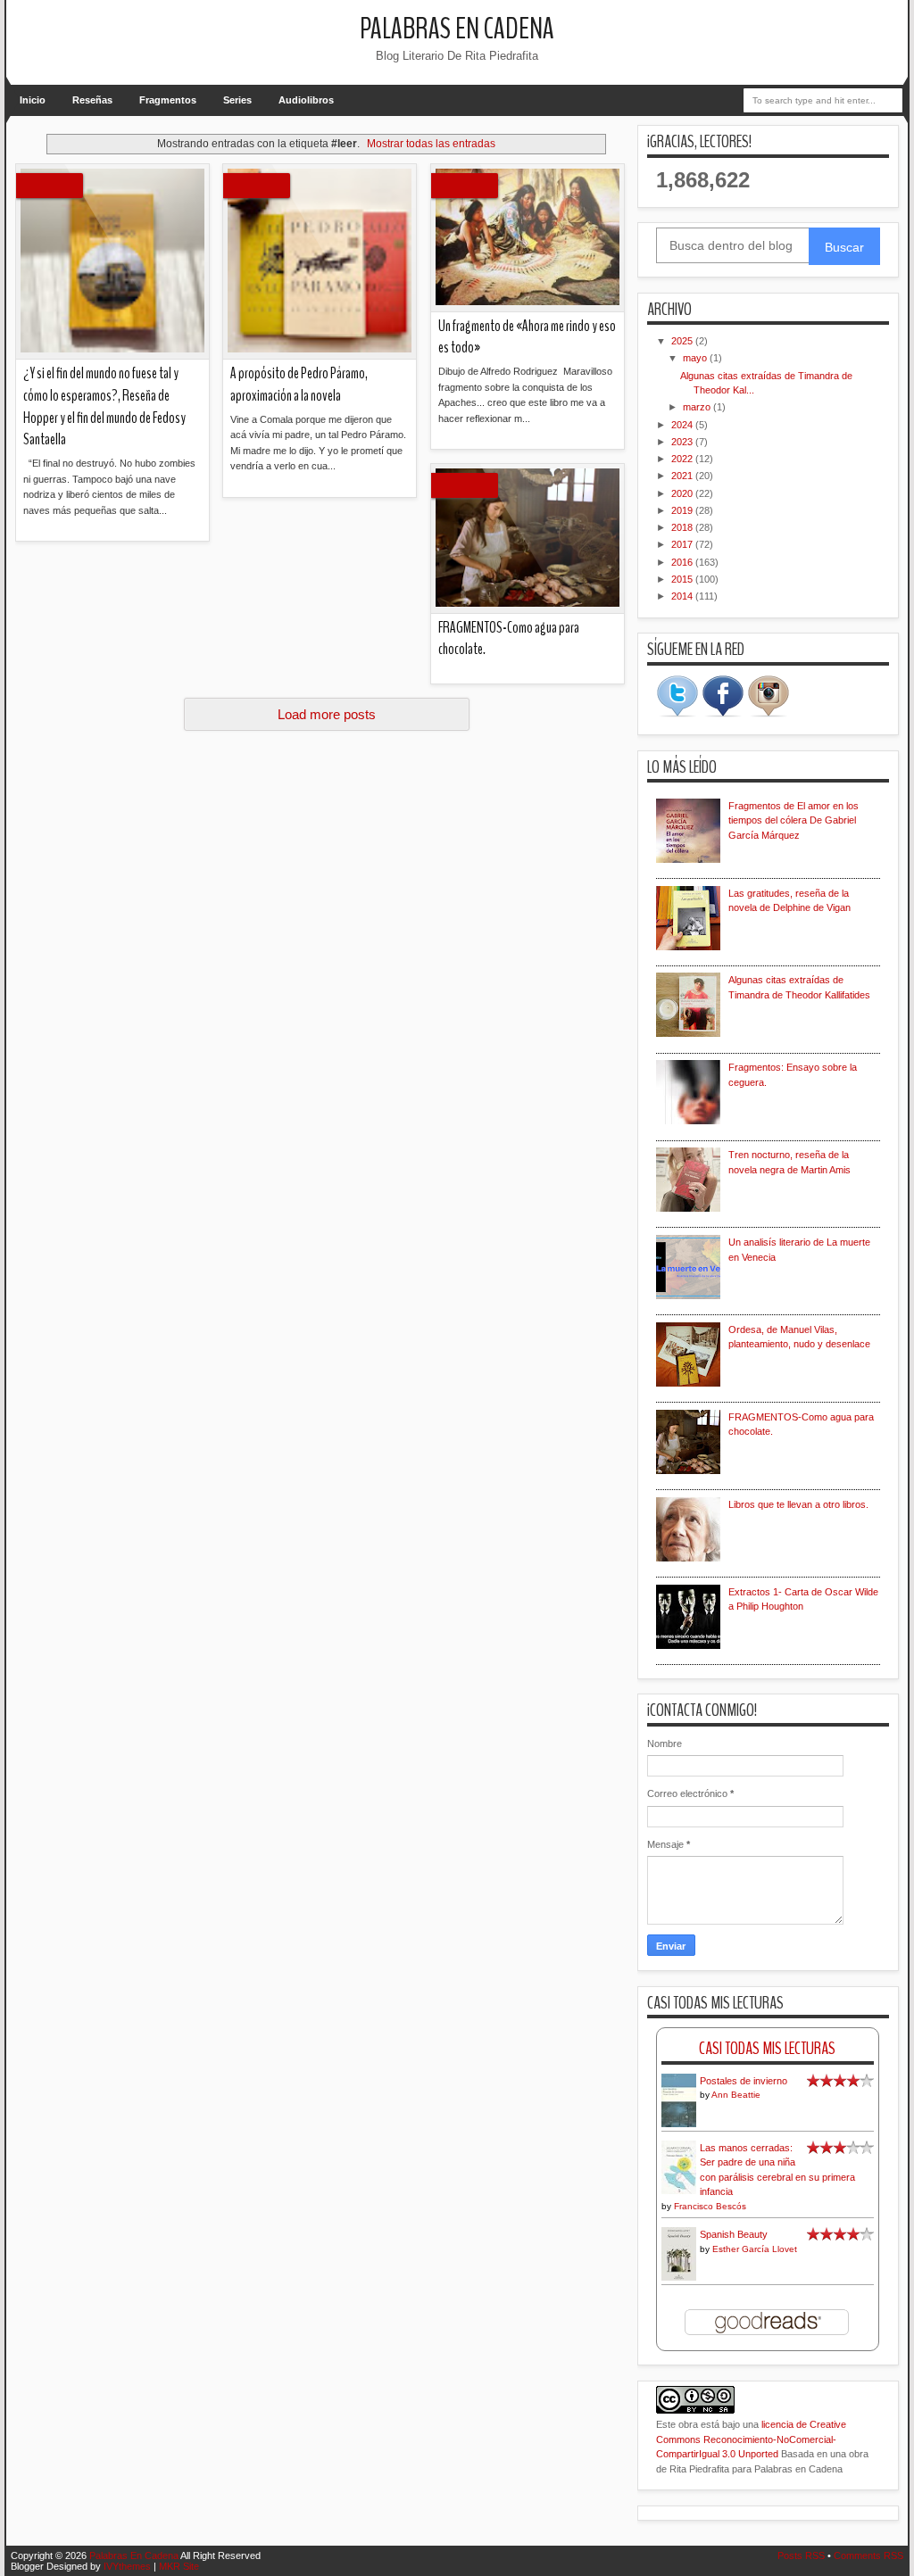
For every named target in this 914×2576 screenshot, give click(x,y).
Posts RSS (801, 2555)
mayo (696, 358)
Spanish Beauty (734, 2234)
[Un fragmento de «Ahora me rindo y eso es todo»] (528, 238)
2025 (683, 341)
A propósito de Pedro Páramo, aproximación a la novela (299, 385)
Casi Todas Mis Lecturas (767, 2048)
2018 (683, 527)
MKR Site (179, 2566)
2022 (683, 459)
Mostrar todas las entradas (431, 144)
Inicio (33, 100)
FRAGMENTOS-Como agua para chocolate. (509, 639)
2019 (683, 510)
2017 (683, 544)
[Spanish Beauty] (679, 2278)
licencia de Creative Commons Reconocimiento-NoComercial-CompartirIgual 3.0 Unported (751, 2439)
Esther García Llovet (755, 2249)
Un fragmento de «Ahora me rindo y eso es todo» (527, 337)
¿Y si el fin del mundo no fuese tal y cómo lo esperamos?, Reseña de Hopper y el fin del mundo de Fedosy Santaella (104, 406)
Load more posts (327, 714)
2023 (683, 442)
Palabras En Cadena (457, 29)
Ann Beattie (736, 2095)
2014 (683, 596)
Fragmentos (168, 100)
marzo (698, 407)
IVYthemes (127, 2566)
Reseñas (92, 100)
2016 (683, 562)
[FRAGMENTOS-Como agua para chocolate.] (528, 539)
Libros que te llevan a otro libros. (798, 1504)
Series (237, 100)
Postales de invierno (744, 2081)
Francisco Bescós (710, 2206)
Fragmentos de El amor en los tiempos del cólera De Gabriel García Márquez (794, 820)
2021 (683, 476)
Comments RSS (868, 2555)
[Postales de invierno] (679, 2125)
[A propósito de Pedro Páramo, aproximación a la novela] (320, 262)
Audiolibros (306, 100)
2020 (683, 493)
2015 (683, 579)
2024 (683, 425)
